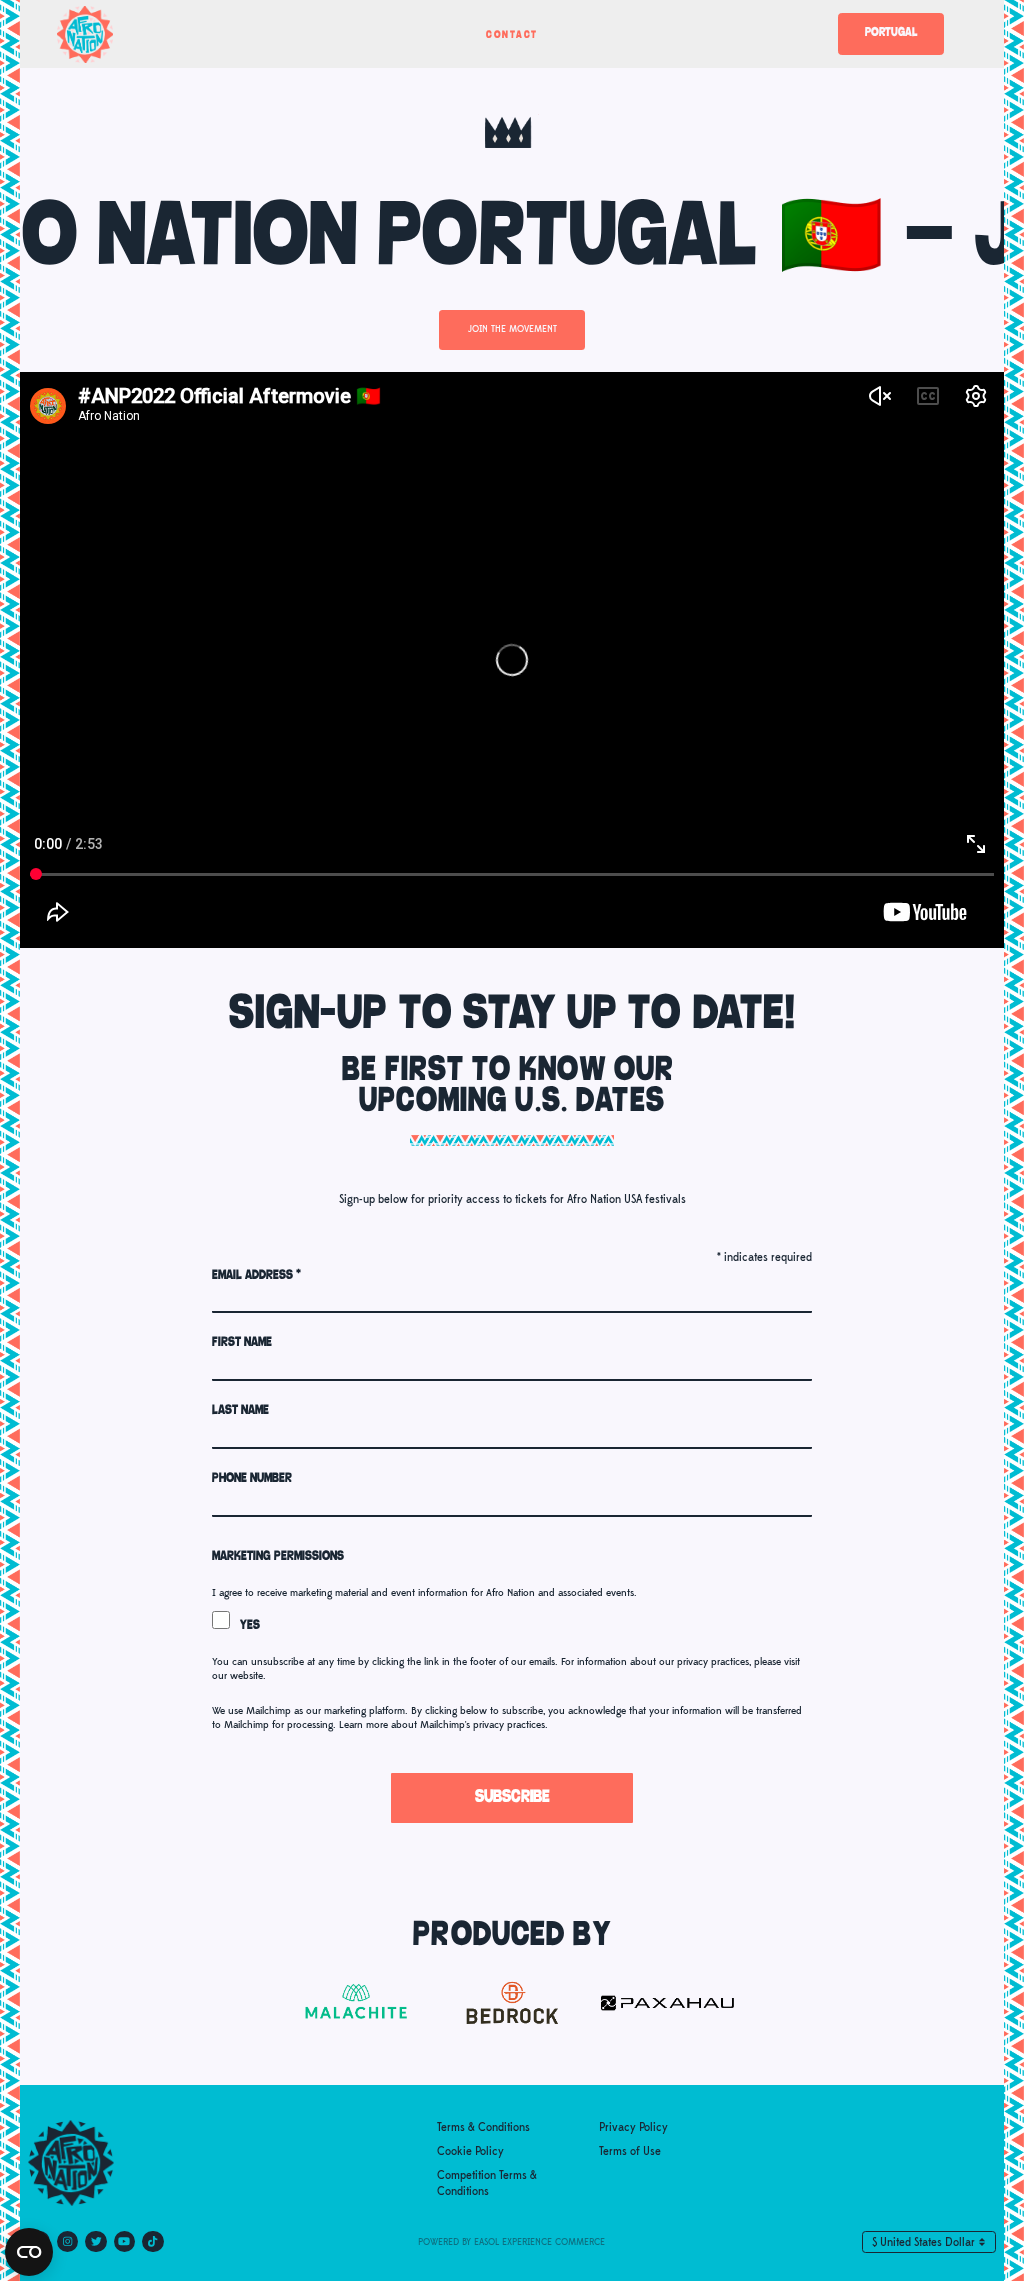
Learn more (363, 1725)
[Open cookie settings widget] (29, 2252)
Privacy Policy (633, 2127)
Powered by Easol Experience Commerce (511, 2242)
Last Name (240, 1410)
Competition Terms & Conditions (487, 2183)
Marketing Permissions (278, 1556)
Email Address (256, 1275)
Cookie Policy (470, 2151)
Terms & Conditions (483, 2127)
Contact (512, 35)
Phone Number (252, 1478)
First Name (242, 1342)
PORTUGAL (891, 33)
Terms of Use (630, 2151)
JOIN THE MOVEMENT (512, 329)
